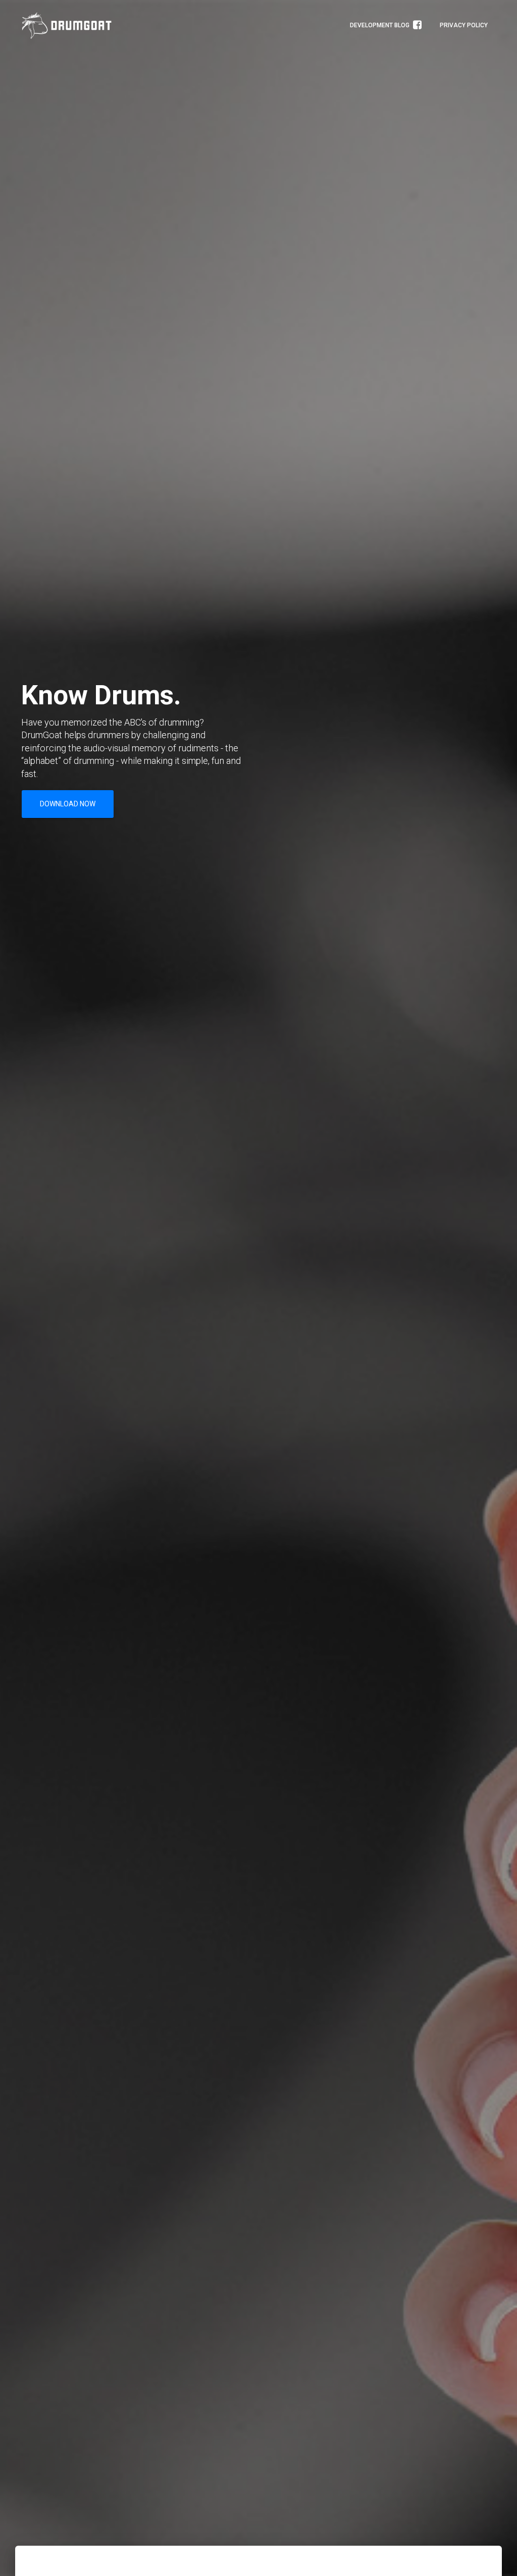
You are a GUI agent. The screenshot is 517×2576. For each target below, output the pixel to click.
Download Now (68, 804)
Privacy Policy (464, 25)
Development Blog (380, 25)
